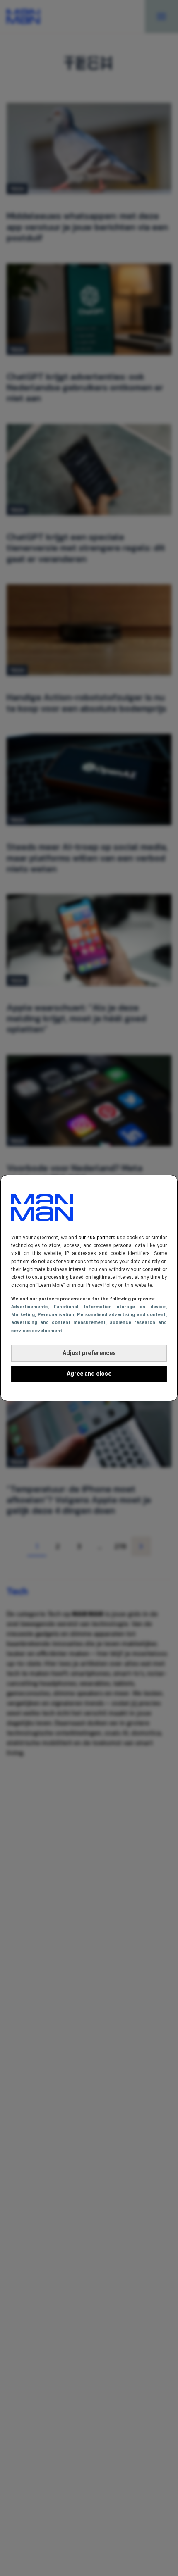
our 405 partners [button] (97, 1238)
